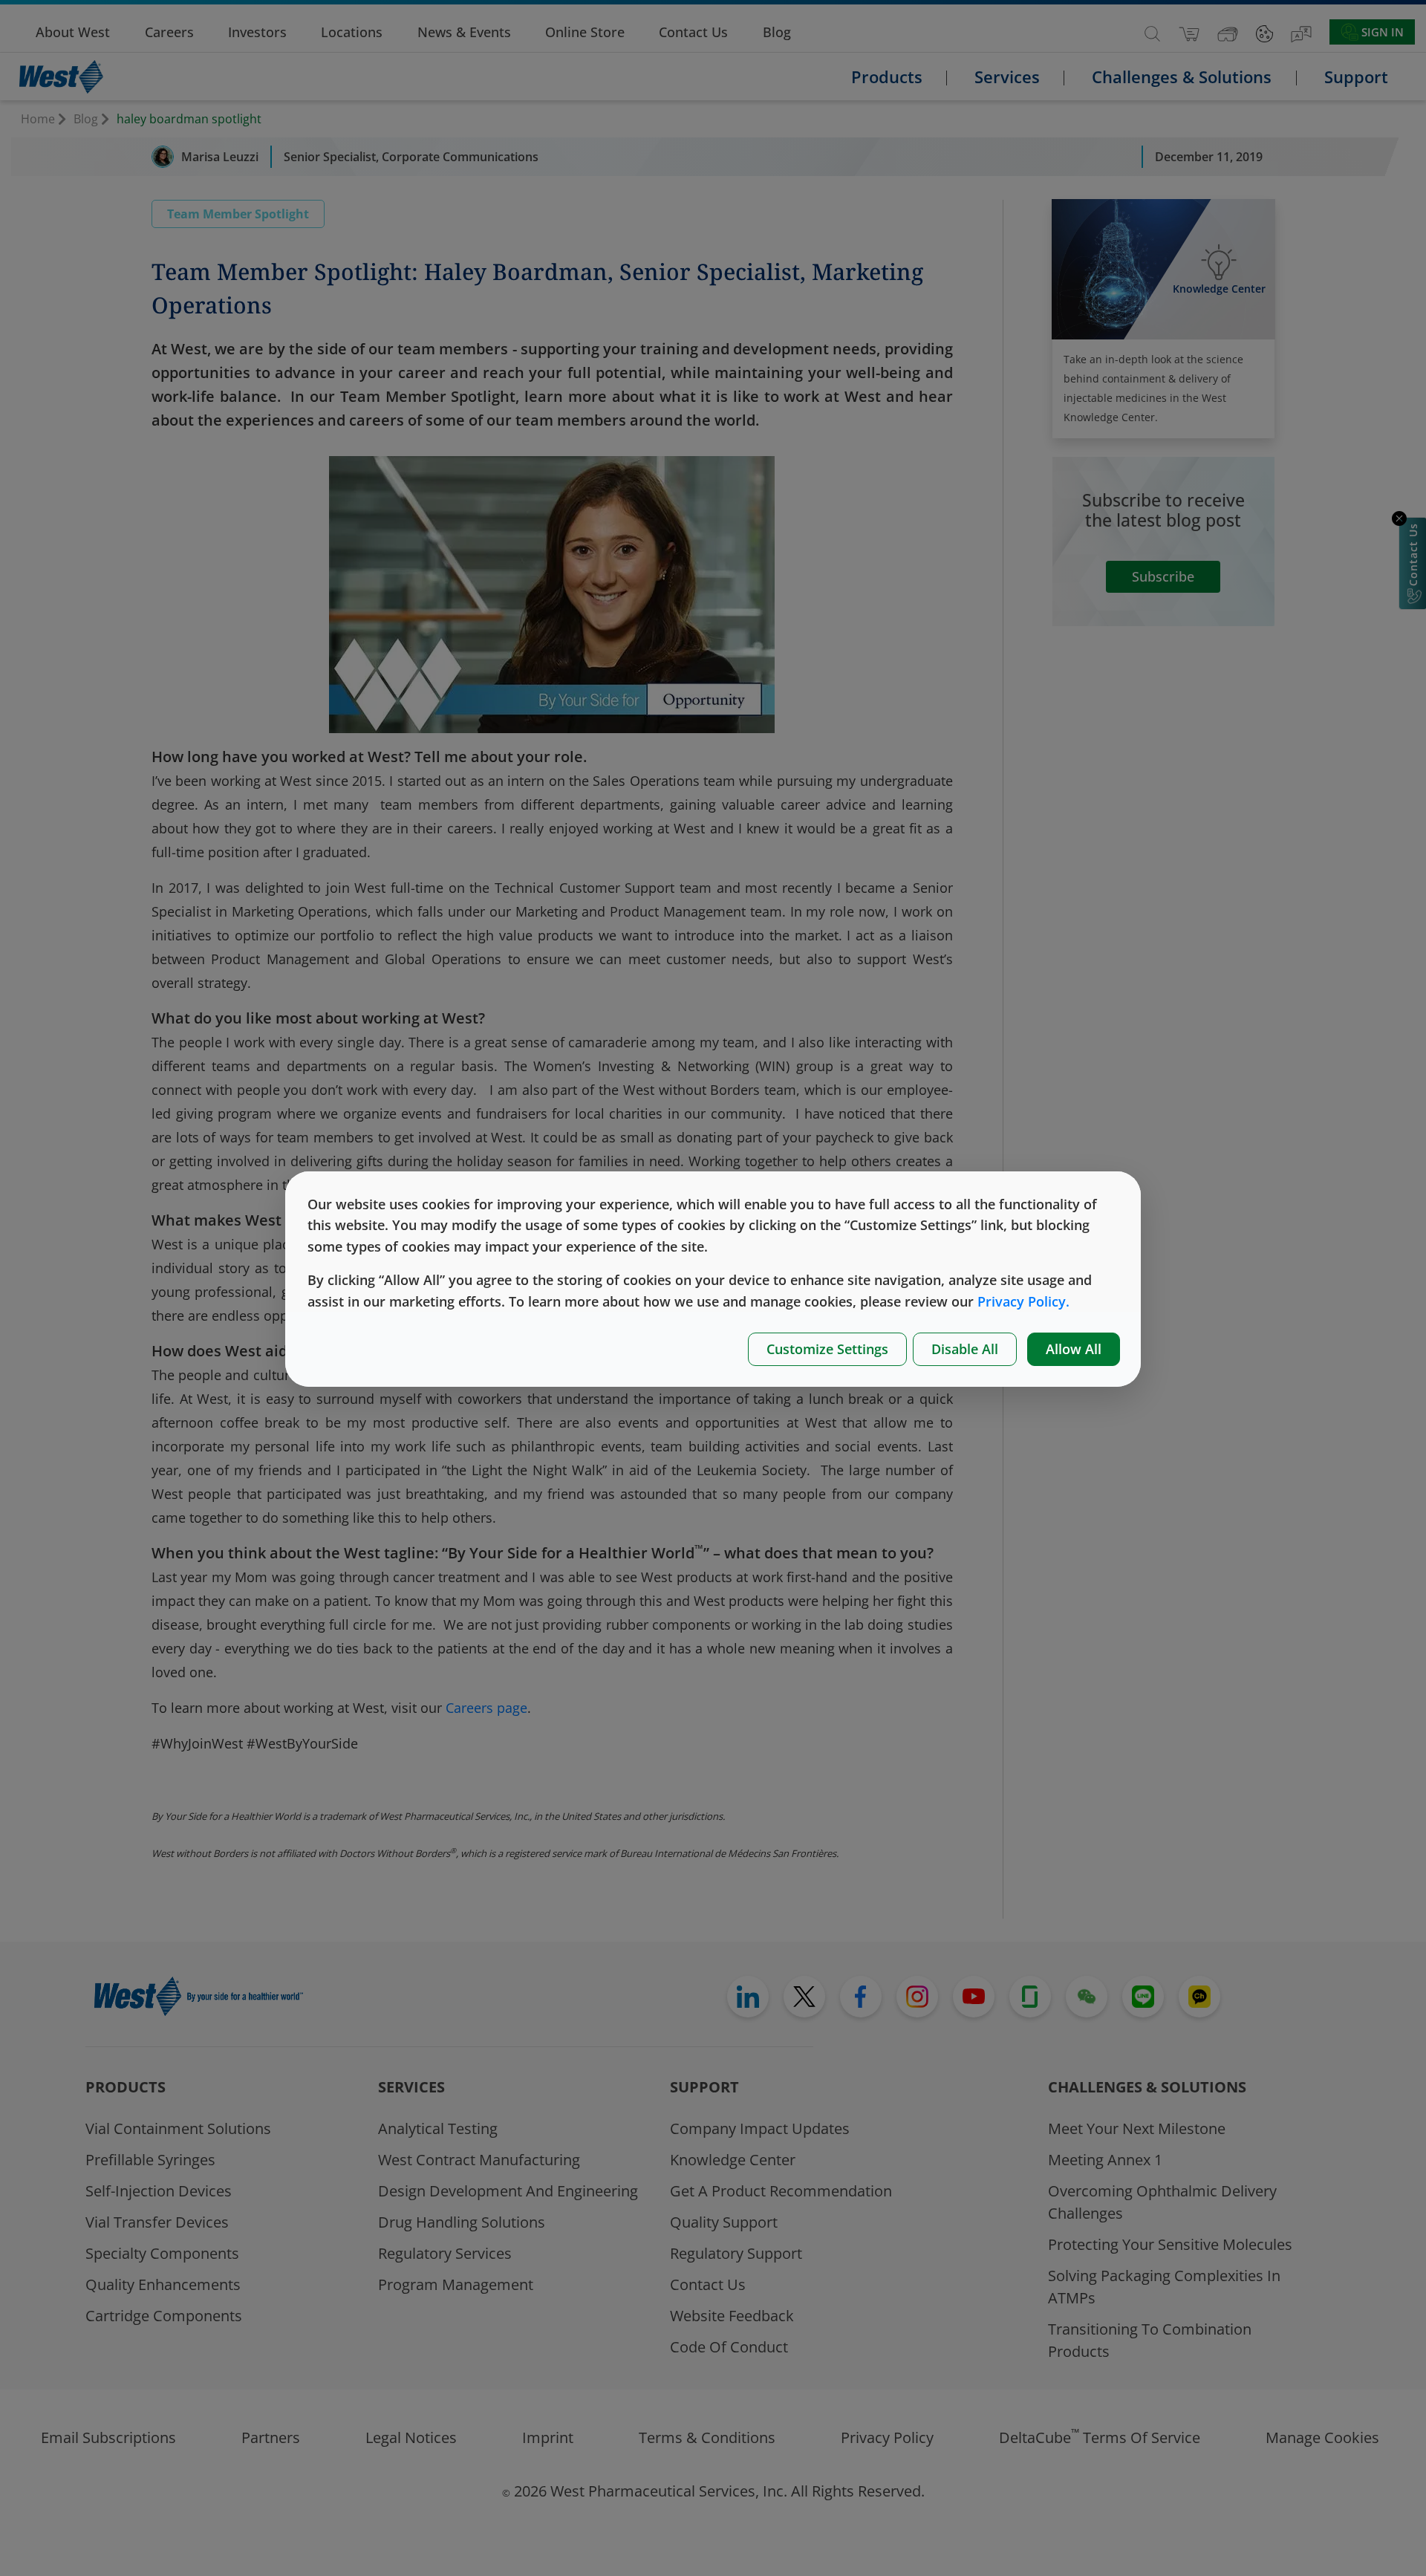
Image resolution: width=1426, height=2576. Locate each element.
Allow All (1074, 1349)
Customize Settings (827, 1349)
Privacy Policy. (1023, 1301)
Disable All (965, 1349)
